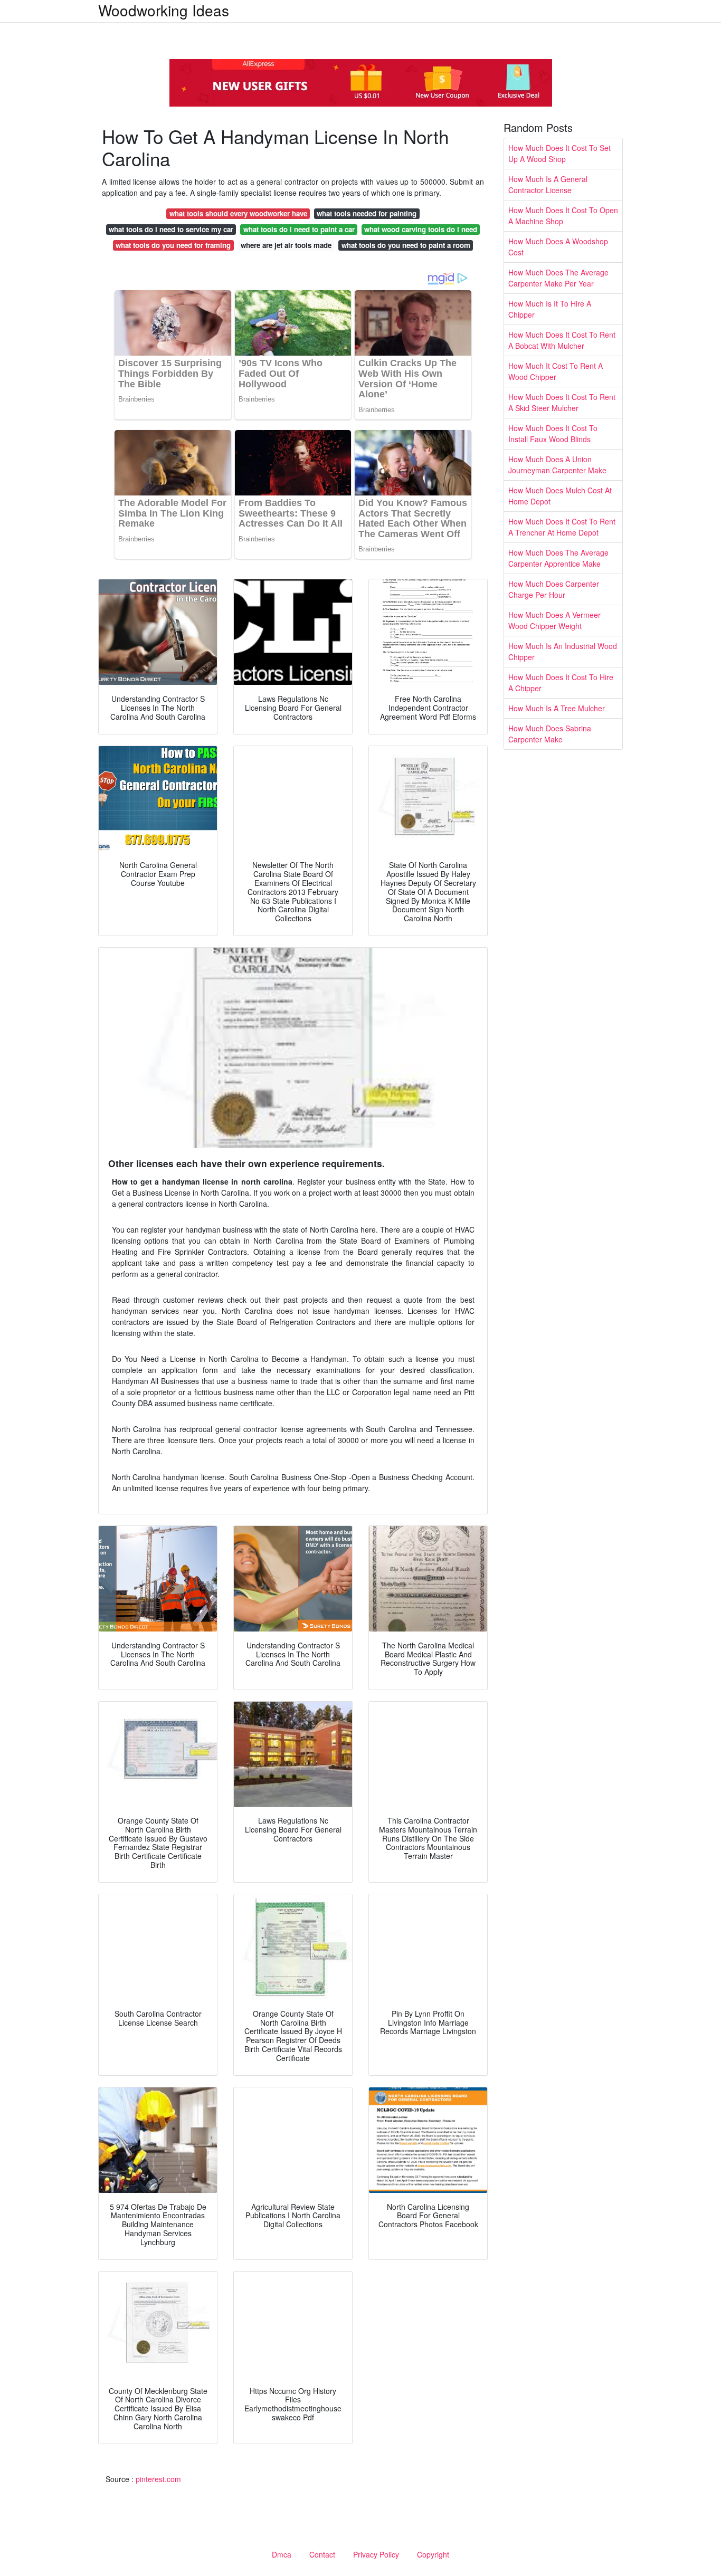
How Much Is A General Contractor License (548, 184)
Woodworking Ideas (164, 10)
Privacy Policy (376, 2554)
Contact (322, 2554)
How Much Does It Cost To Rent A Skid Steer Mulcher (562, 402)
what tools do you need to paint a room (406, 245)
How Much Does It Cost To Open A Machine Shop (563, 216)
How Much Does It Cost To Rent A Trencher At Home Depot (562, 527)
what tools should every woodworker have (238, 213)
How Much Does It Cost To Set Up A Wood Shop (559, 153)
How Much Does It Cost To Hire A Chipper (561, 683)
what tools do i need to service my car (171, 229)
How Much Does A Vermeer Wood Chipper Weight (554, 620)
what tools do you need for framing (173, 245)
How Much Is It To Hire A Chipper (550, 309)
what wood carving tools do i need (421, 229)
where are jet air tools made (286, 245)
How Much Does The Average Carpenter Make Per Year (558, 278)
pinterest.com (158, 2479)
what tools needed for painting (367, 213)
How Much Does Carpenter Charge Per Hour (554, 589)
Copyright (433, 2554)
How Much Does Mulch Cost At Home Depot (560, 496)
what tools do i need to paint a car (299, 229)
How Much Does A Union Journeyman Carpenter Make (557, 465)
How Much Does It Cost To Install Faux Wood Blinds (553, 433)
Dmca (282, 2554)
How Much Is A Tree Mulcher (557, 708)
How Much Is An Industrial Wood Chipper (563, 651)
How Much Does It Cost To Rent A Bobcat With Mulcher (562, 340)
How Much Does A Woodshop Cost (558, 247)
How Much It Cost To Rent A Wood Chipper (556, 371)
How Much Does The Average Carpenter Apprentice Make (558, 558)
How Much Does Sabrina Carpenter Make (550, 734)
